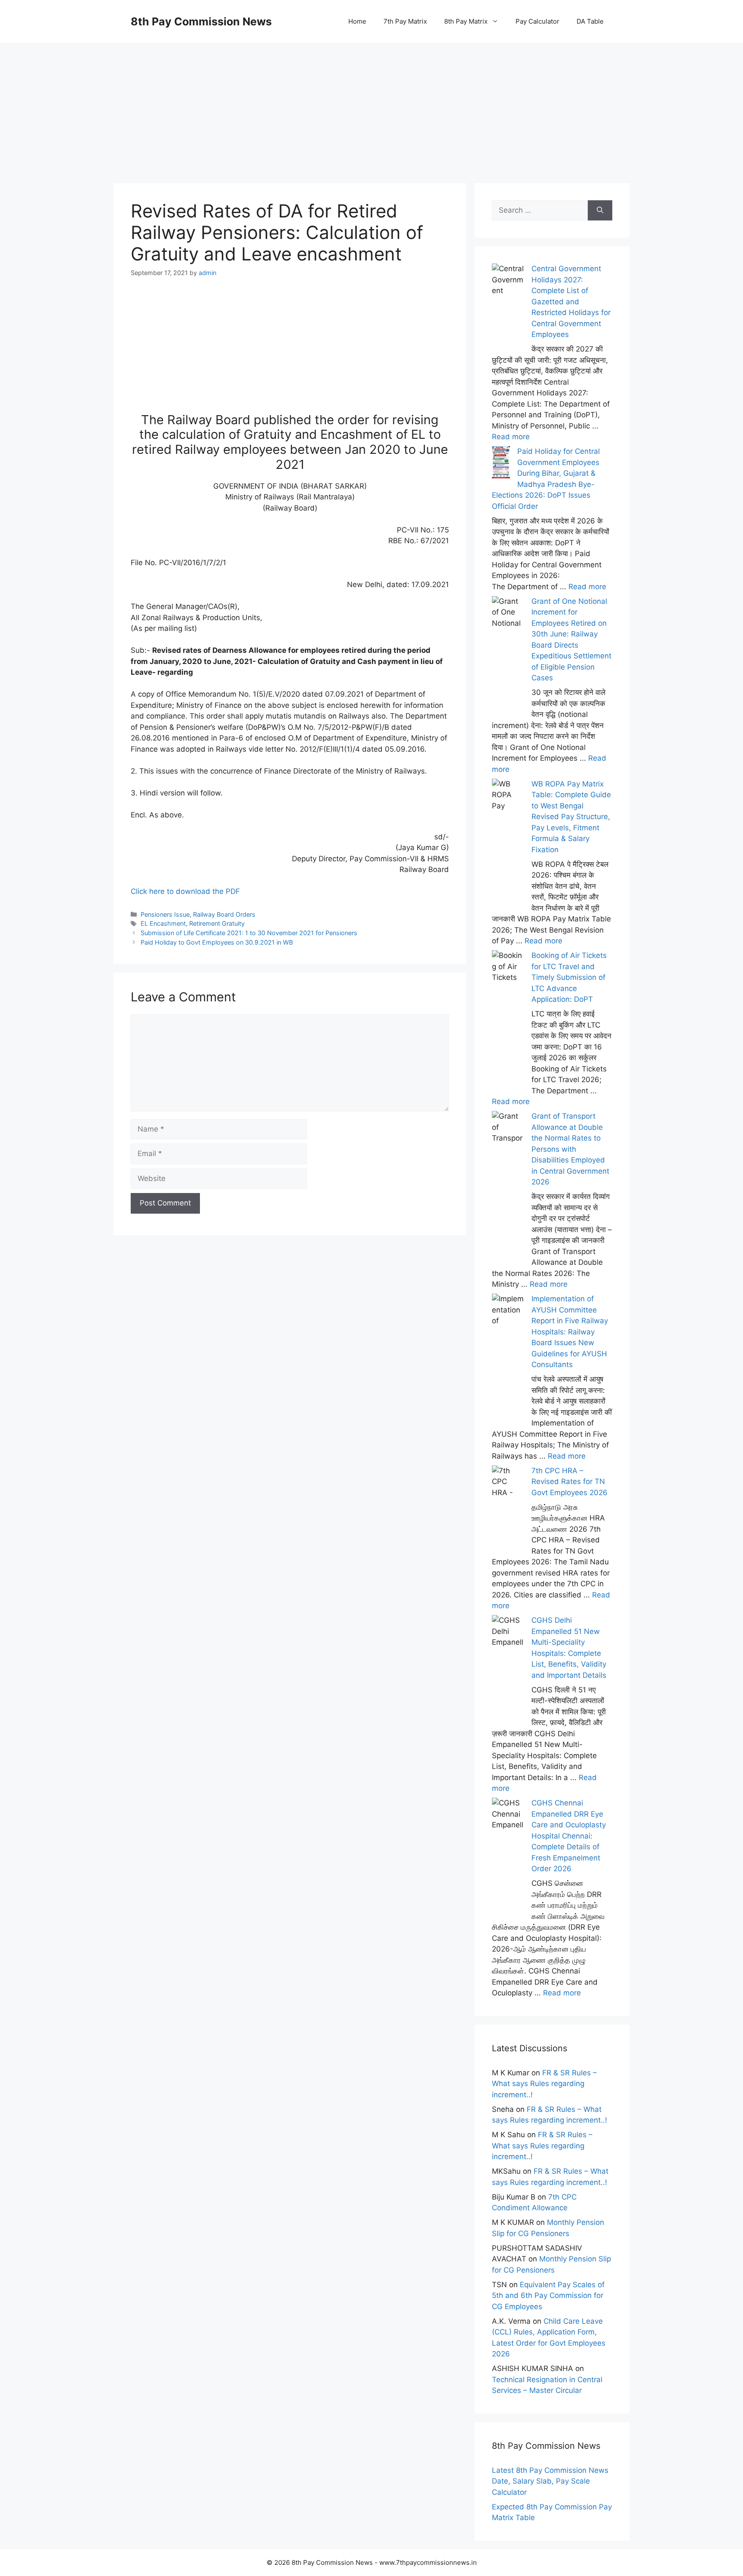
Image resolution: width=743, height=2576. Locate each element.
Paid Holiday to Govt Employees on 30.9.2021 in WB (217, 942)
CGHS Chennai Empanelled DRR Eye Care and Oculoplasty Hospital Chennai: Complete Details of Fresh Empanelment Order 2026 (569, 1836)
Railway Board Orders (224, 914)
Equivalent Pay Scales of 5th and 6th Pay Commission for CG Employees (548, 2296)
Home (357, 21)
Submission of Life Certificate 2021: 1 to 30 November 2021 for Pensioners (249, 933)
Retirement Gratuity (217, 923)
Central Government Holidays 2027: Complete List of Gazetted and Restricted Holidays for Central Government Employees (571, 301)
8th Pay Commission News (201, 21)
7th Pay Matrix (405, 21)
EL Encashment (163, 923)
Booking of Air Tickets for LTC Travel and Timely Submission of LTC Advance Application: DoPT (569, 977)
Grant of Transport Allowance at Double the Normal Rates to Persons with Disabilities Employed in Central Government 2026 (570, 1149)
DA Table (590, 21)
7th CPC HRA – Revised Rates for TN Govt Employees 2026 (570, 1482)
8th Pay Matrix (466, 21)
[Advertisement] (371, 103)
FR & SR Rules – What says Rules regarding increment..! (544, 2084)
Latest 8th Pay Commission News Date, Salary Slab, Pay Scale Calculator (550, 2481)
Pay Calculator (537, 21)
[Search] (600, 211)
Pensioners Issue (165, 914)
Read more (511, 437)
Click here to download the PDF (185, 891)
